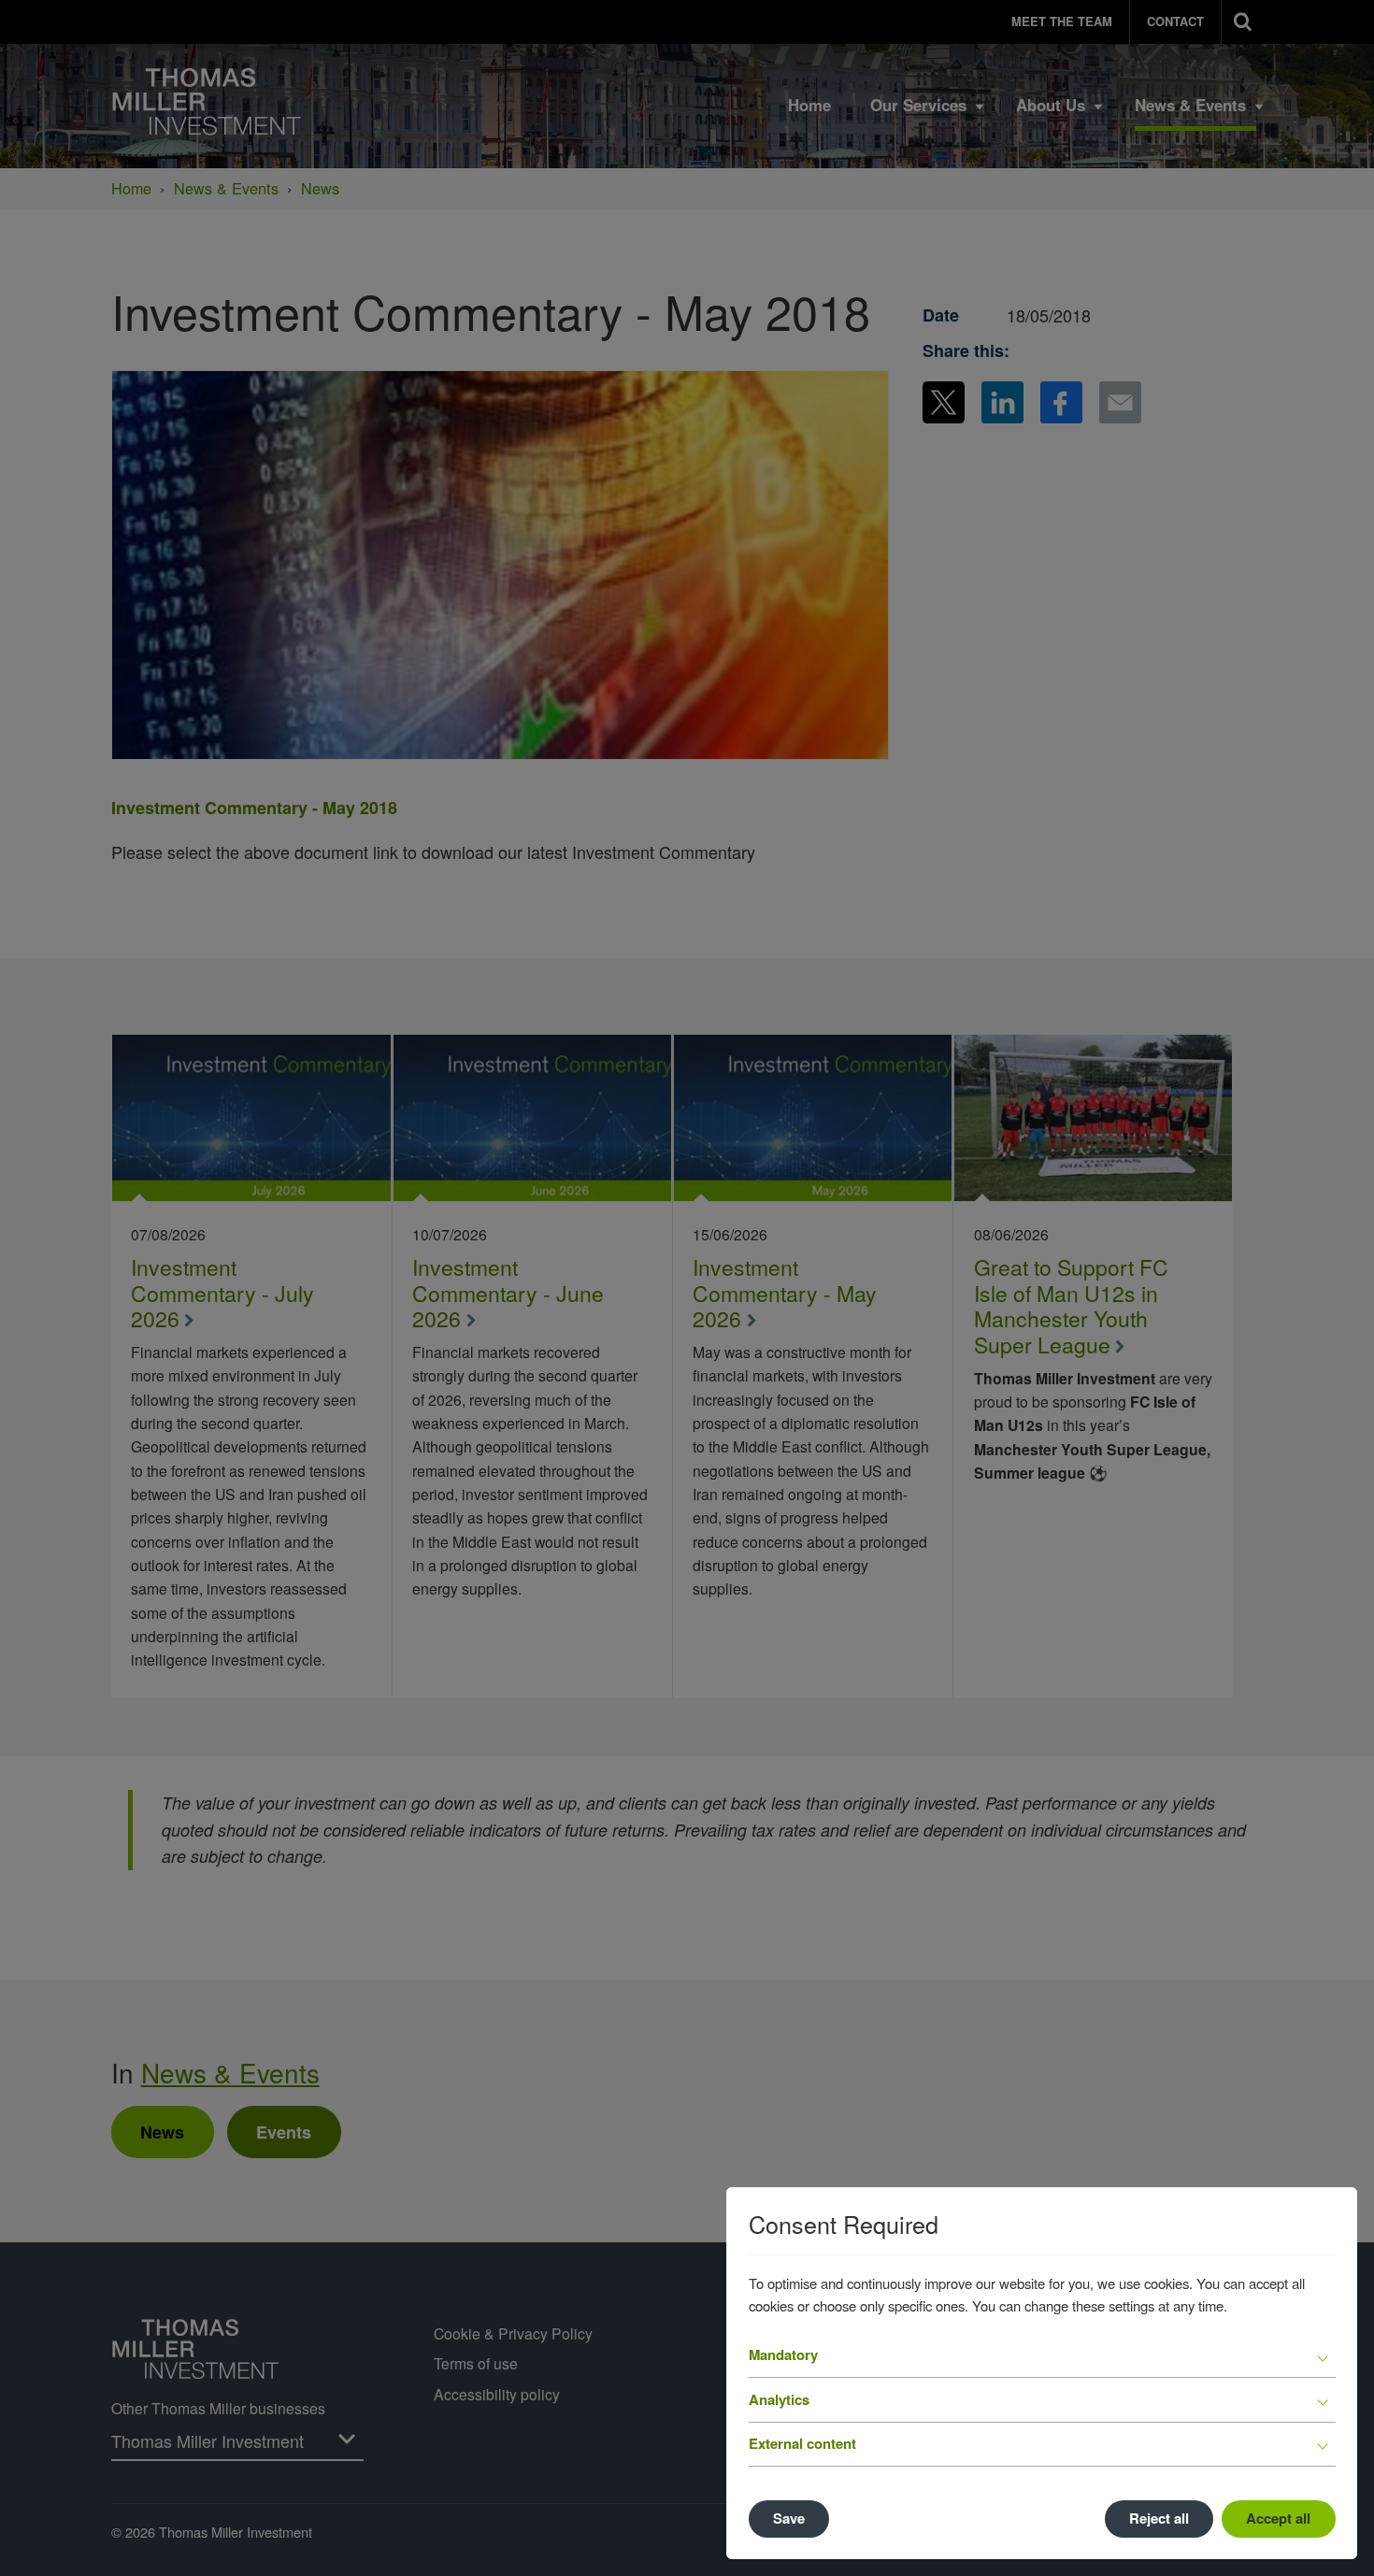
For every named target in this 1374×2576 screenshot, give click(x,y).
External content (802, 2443)
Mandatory (783, 2354)
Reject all (1159, 2518)
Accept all (1278, 2518)
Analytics (779, 2399)
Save (789, 2518)
